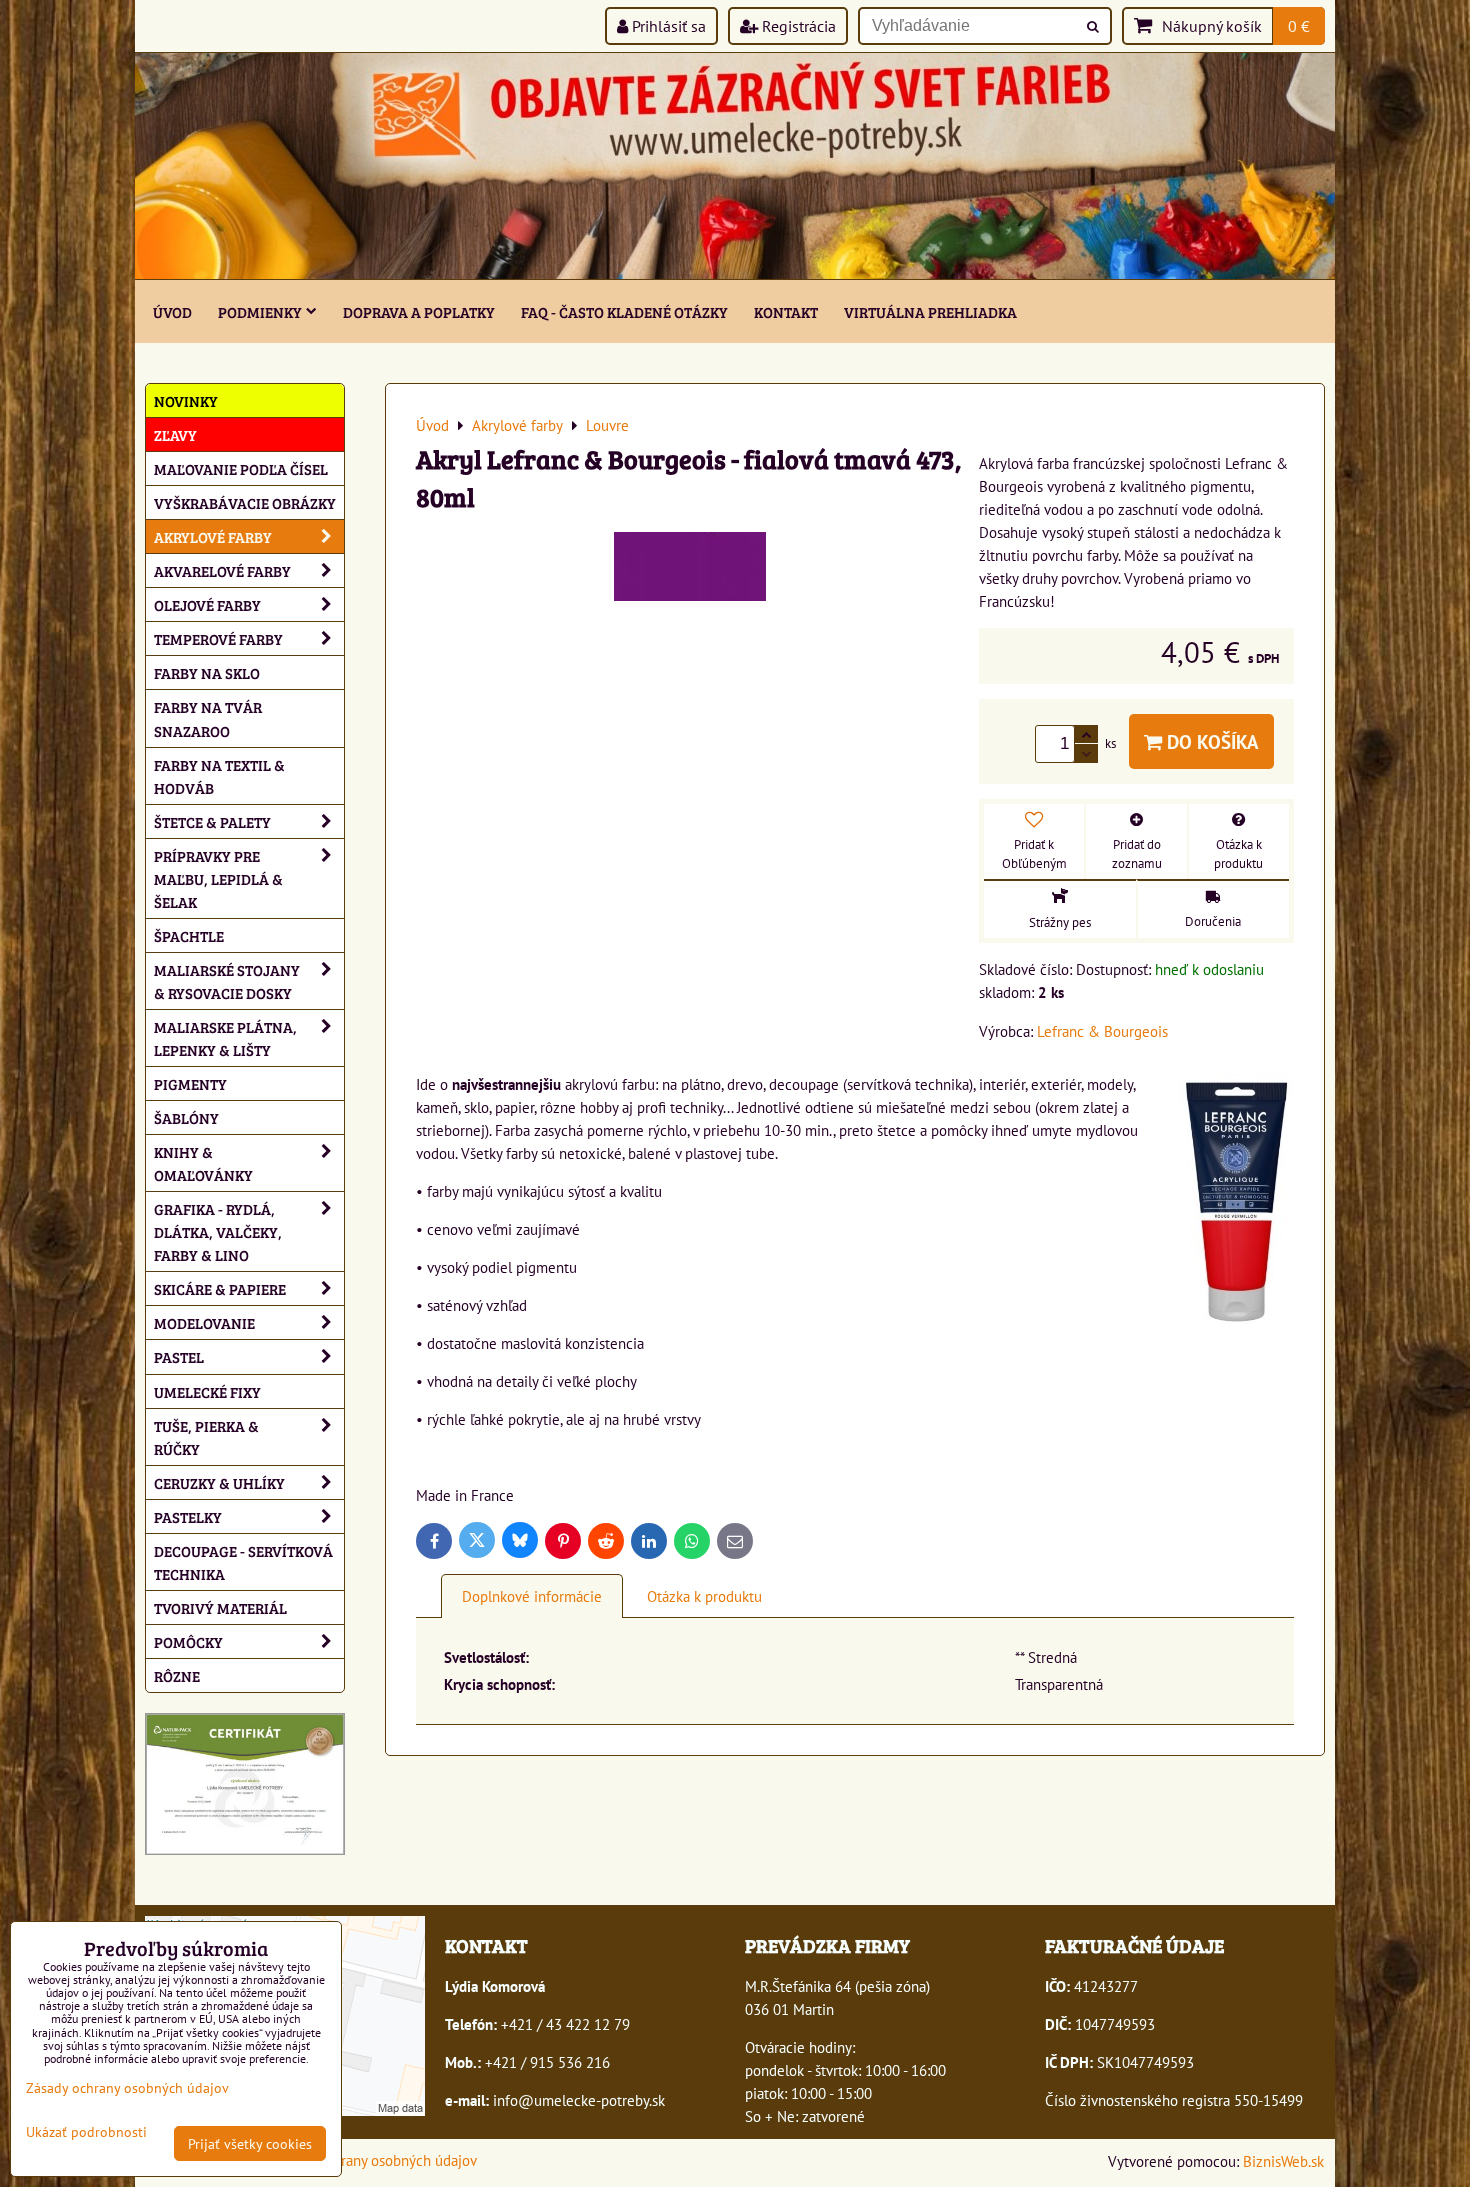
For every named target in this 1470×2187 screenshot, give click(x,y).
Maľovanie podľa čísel (241, 468)
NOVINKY (186, 400)
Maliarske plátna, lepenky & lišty (225, 1038)
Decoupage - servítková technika (243, 1562)
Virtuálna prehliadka (930, 311)
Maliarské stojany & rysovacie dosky (227, 981)
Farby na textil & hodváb (219, 776)
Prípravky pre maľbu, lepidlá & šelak (218, 878)
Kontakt (786, 311)
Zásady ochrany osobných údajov (374, 2160)
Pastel (179, 1356)
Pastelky (188, 1516)
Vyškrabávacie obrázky (245, 502)
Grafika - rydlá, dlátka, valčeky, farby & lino (218, 1231)
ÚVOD (172, 311)
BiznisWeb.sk (1283, 2161)
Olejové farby (207, 604)
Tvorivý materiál (220, 1607)
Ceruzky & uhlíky (219, 1482)
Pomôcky (188, 1641)
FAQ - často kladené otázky (624, 311)
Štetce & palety (212, 821)
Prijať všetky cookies (250, 2143)
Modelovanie (204, 1322)
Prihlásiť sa (667, 26)
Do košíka (1210, 741)
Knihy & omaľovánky (203, 1163)
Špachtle (189, 935)
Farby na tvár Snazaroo (208, 718)
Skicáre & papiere (220, 1288)
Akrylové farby (213, 536)
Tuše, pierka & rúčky (206, 1437)
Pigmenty (190, 1083)
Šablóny (186, 1117)
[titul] (735, 273)
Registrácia (797, 26)
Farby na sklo (207, 672)
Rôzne (177, 1675)
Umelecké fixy (207, 1391)
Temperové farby (218, 638)
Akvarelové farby (222, 570)
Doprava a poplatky (419, 311)
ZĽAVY (175, 434)
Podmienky (260, 311)
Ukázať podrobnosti (86, 2132)
